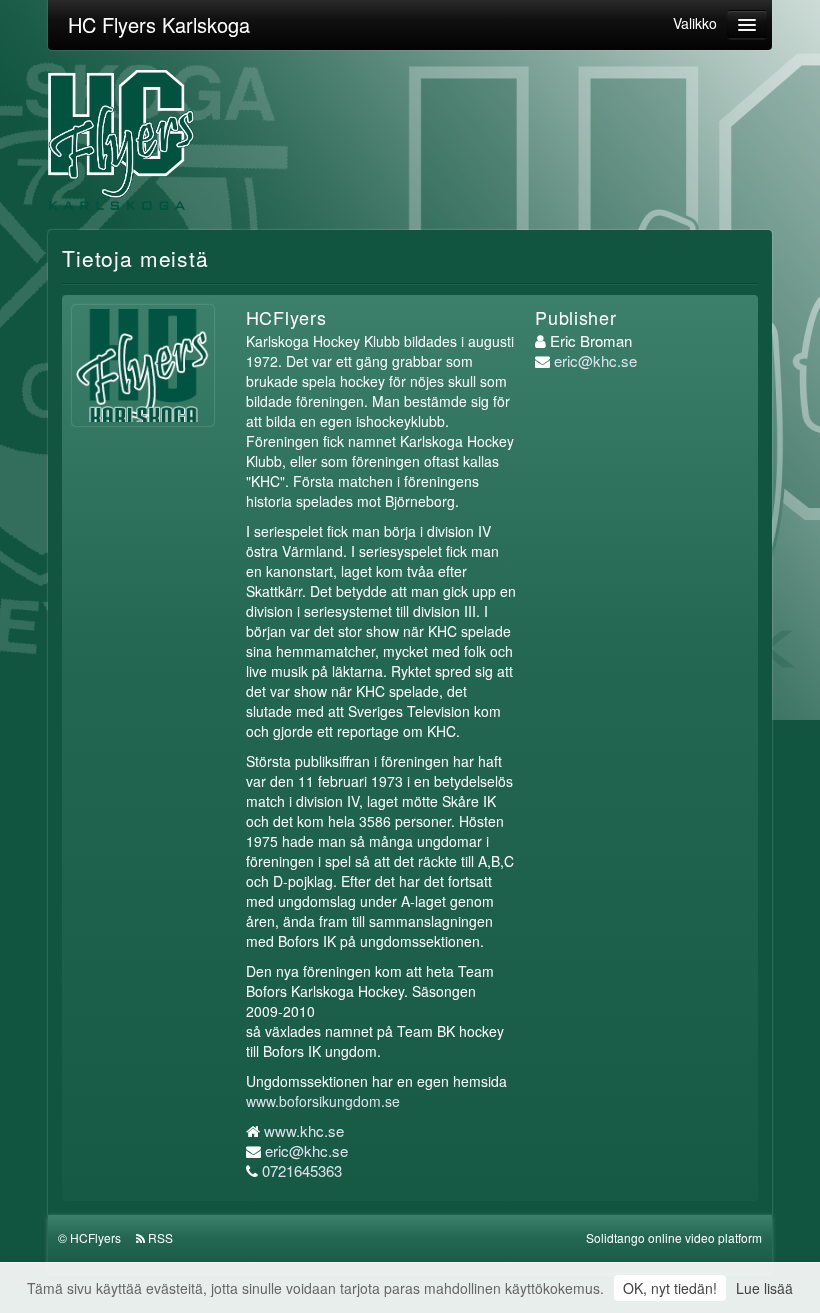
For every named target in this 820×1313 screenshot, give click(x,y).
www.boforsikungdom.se (323, 1101)
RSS (160, 1237)
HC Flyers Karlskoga (159, 24)
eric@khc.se (306, 1150)
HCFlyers (95, 1237)
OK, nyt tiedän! (670, 1288)
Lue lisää (764, 1288)
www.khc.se (304, 1130)
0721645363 (302, 1170)
